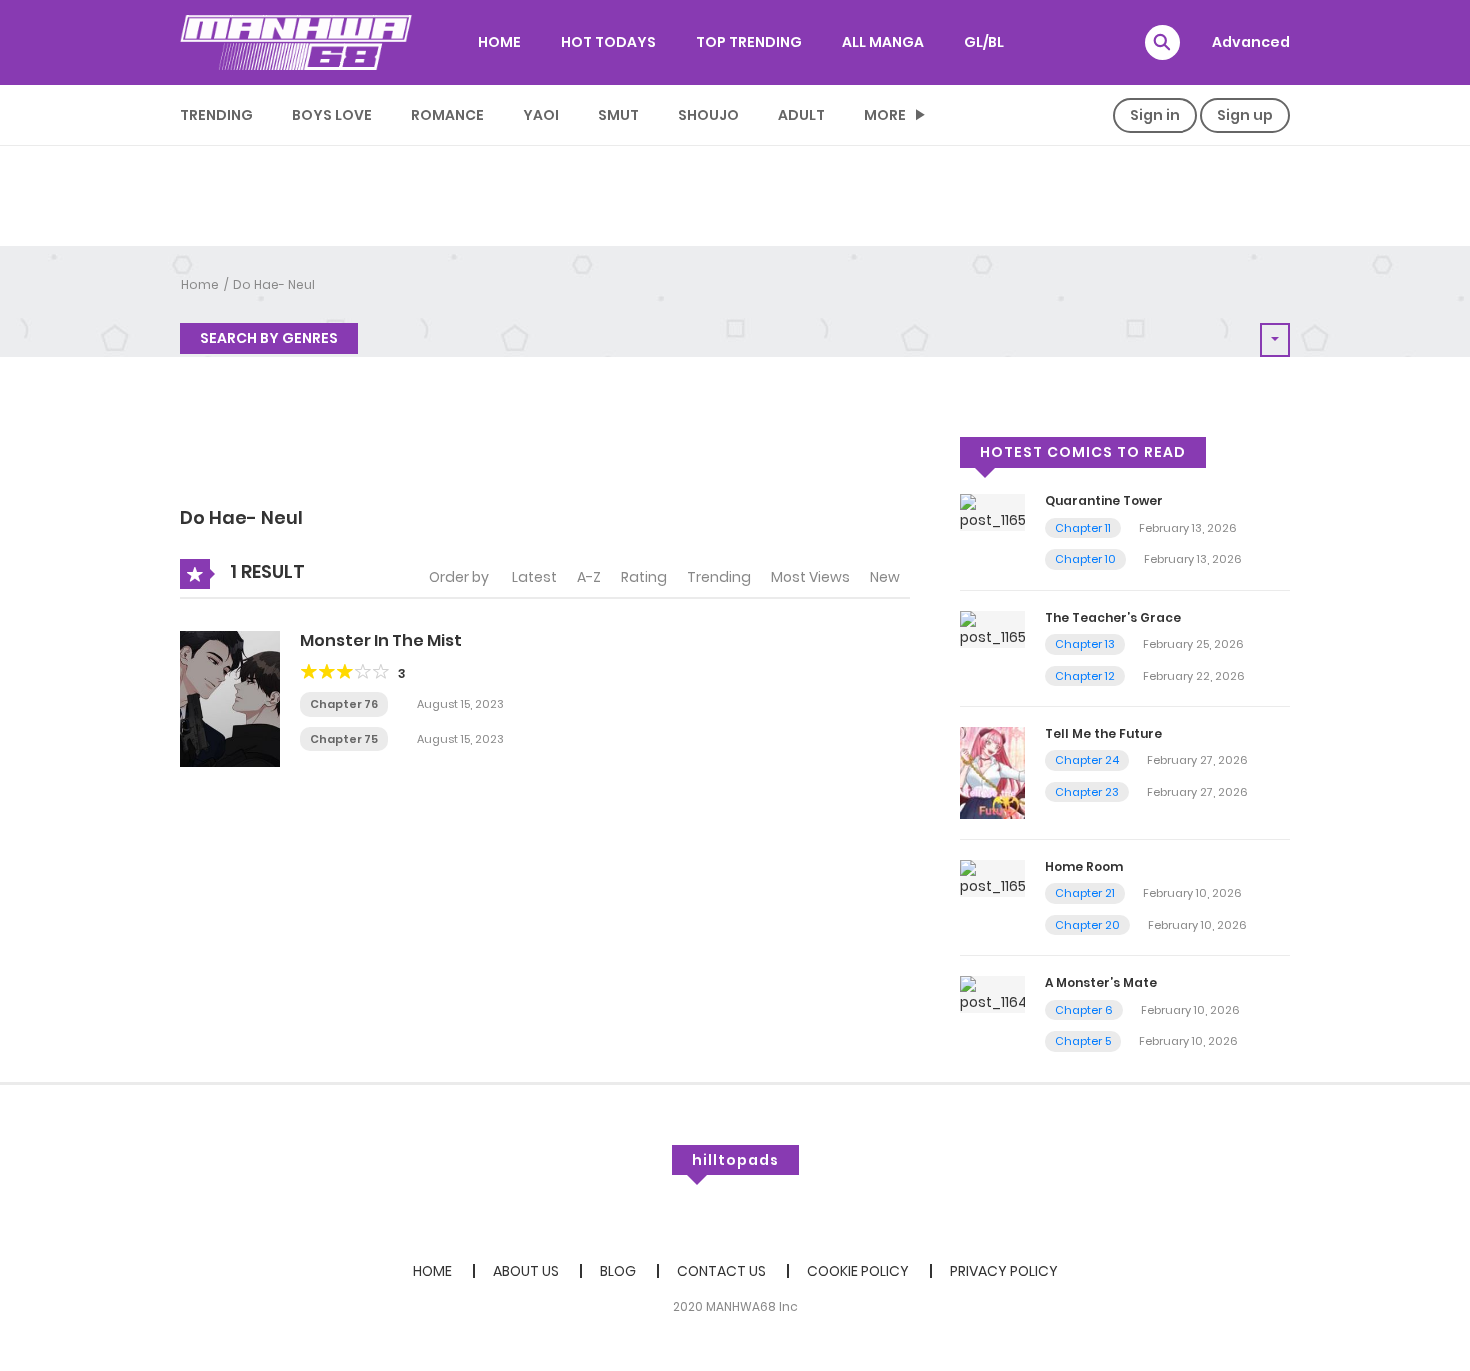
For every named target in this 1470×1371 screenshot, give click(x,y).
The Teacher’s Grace (1113, 617)
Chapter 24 (1087, 760)
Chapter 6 (1084, 1010)
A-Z (589, 577)
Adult (801, 115)
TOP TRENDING (749, 42)
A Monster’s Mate (1101, 982)
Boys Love (332, 115)
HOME (499, 42)
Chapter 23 (1087, 792)
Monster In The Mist (381, 640)
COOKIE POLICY (858, 1271)
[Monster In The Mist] (230, 698)
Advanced (1251, 42)
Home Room (1084, 866)
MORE (885, 115)
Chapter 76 (344, 704)
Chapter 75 (344, 739)
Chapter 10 (1085, 559)
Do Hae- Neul (274, 284)
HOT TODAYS (608, 42)
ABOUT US (526, 1271)
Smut (618, 115)
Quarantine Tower (1104, 500)
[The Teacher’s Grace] (992, 628)
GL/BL (984, 42)
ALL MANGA (883, 42)
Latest (534, 577)
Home (200, 284)
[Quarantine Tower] (992, 512)
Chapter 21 (1085, 893)
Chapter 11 (1083, 528)
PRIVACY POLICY (1004, 1271)
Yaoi (541, 115)
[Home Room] (992, 877)
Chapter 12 (1085, 676)
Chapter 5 (1083, 1041)
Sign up (1245, 115)
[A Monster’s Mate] (992, 994)
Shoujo (708, 115)
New (885, 577)
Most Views (810, 577)
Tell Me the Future (1103, 733)
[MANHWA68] (296, 42)
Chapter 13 (1085, 644)
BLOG (618, 1271)
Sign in (1155, 115)
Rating (644, 577)
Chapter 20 (1087, 925)
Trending (216, 115)
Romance (447, 115)
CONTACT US (721, 1271)
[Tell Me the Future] (992, 772)
